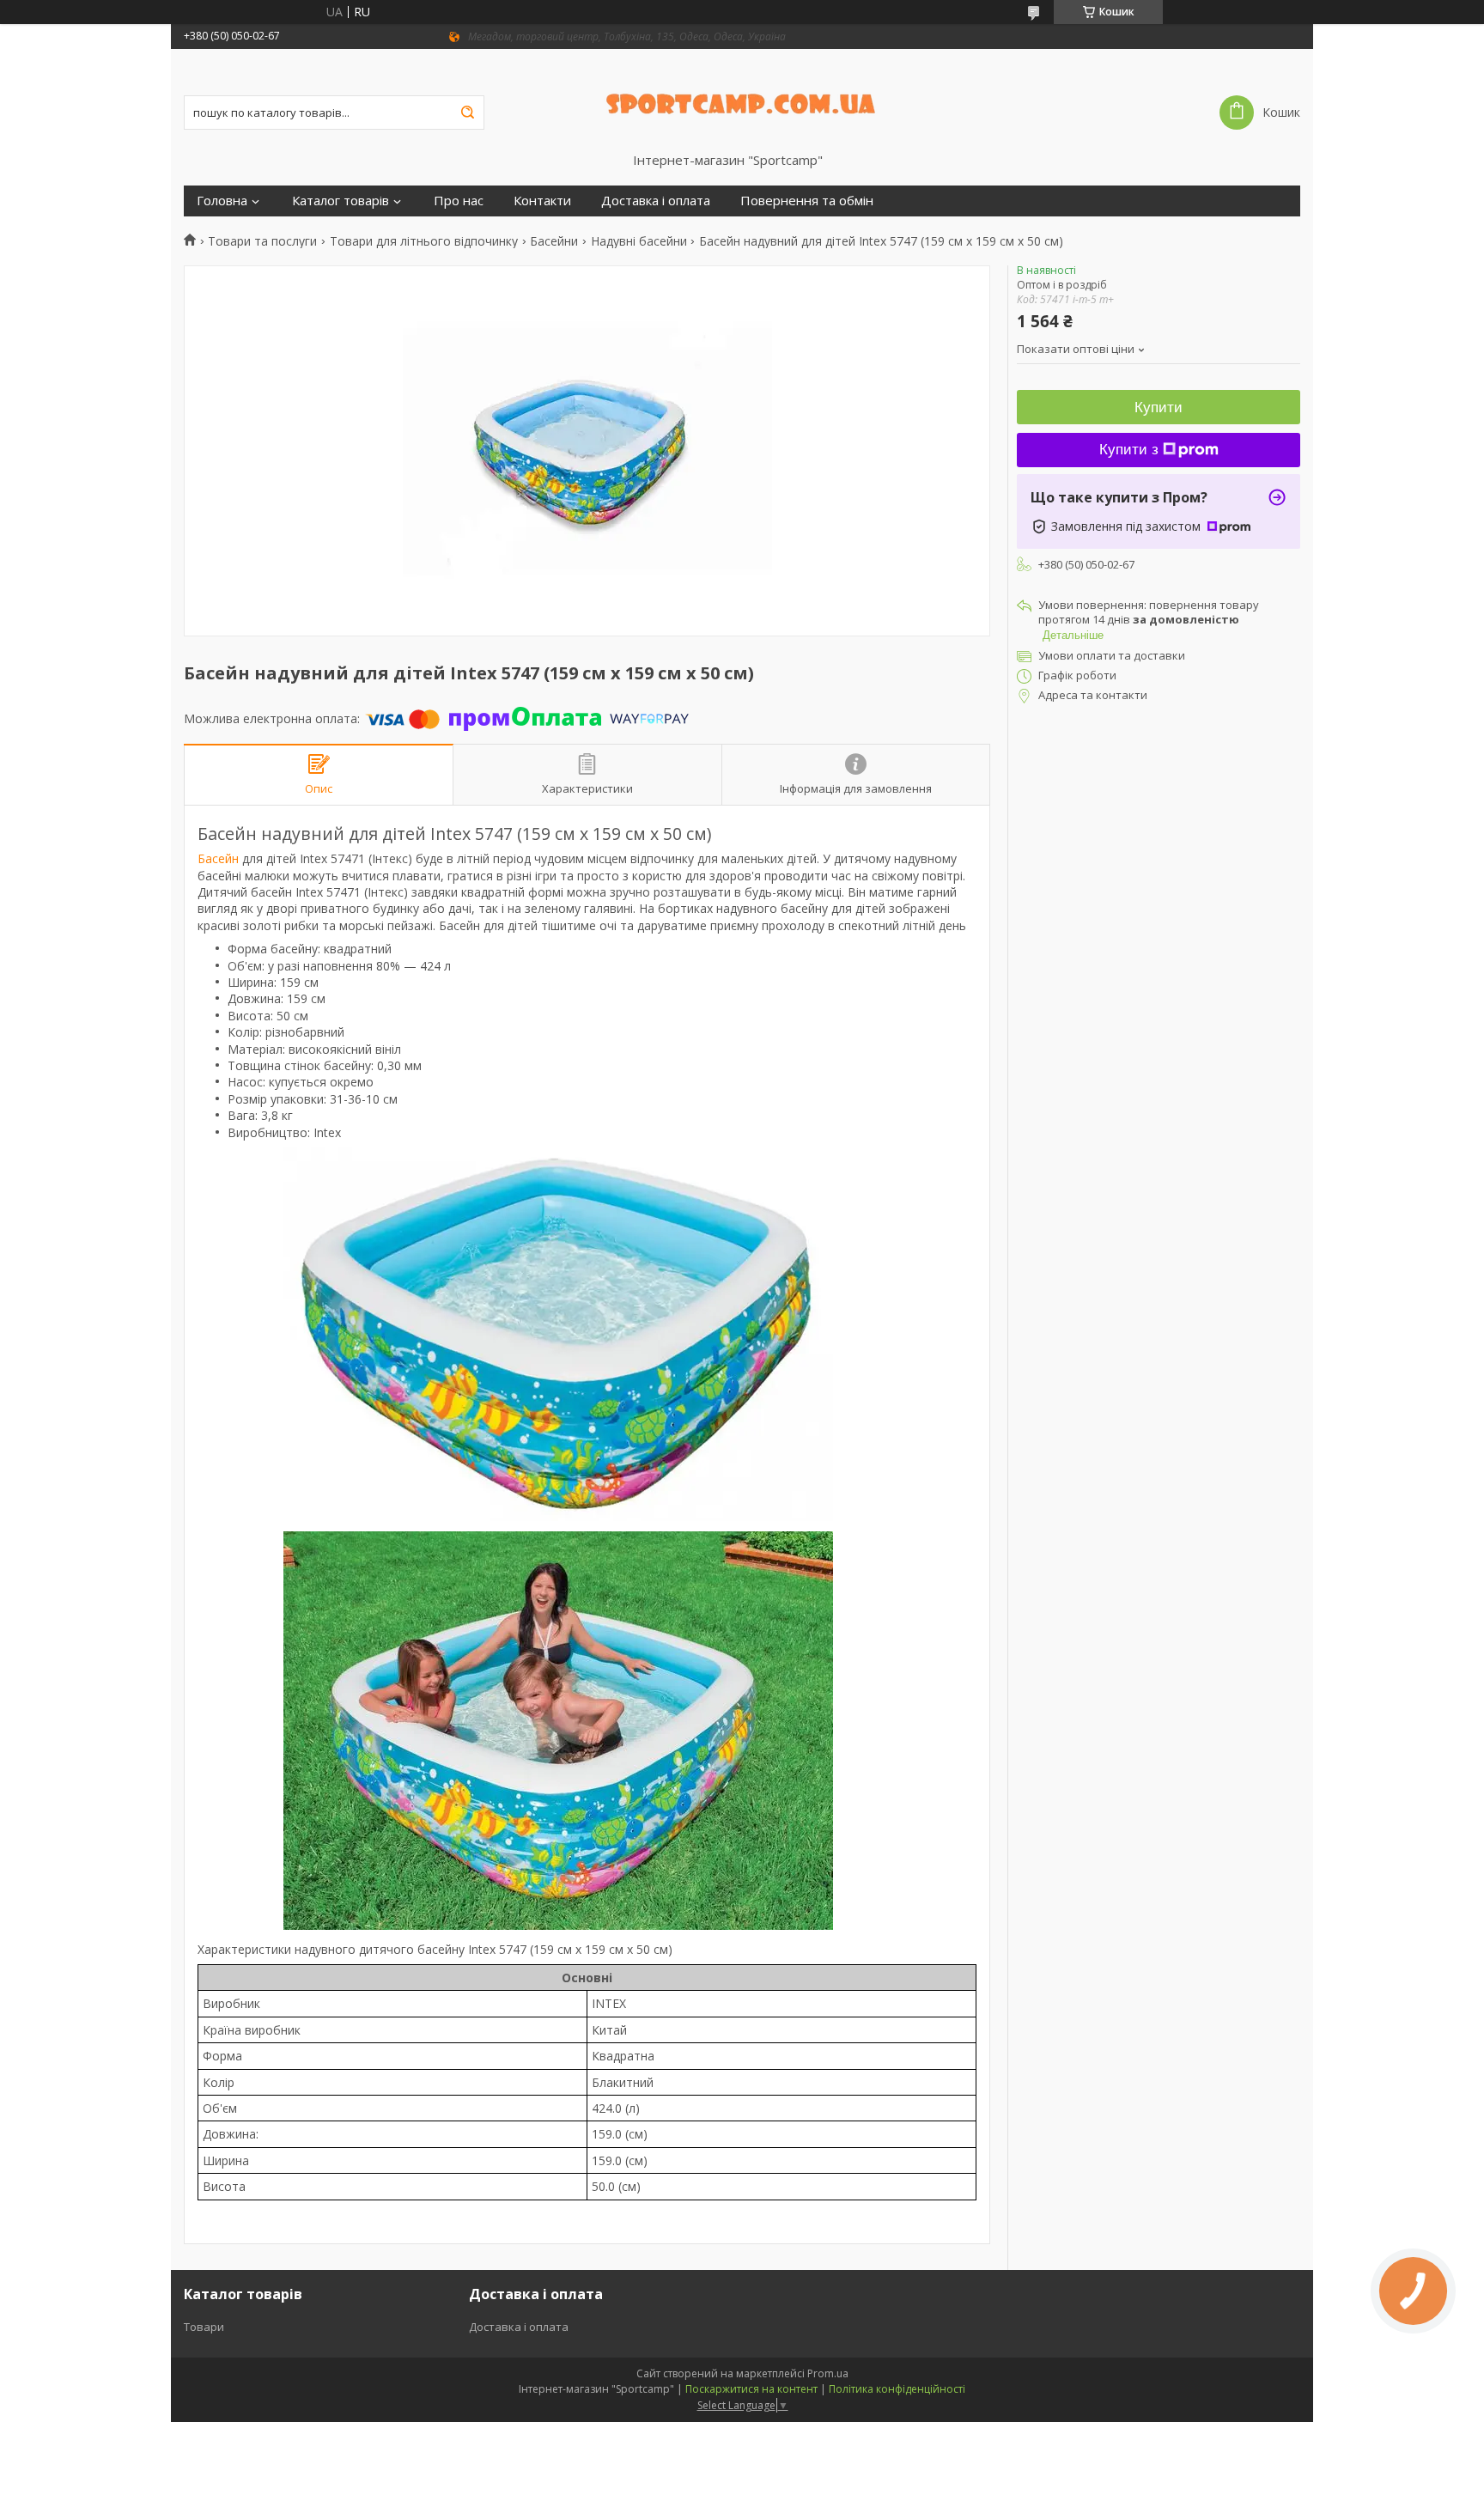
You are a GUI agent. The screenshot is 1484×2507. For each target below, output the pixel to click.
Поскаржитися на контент (751, 2389)
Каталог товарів (341, 201)
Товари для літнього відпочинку (424, 241)
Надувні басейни (639, 241)
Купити (1159, 408)
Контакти (542, 201)
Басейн (218, 858)
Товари (204, 2327)
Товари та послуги (262, 241)
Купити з (1129, 450)
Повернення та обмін (807, 201)
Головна (222, 201)
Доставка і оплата (656, 201)
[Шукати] (467, 113)
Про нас (459, 201)
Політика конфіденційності (897, 2389)
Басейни (554, 241)
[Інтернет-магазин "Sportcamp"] (742, 100)
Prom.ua (828, 2373)
